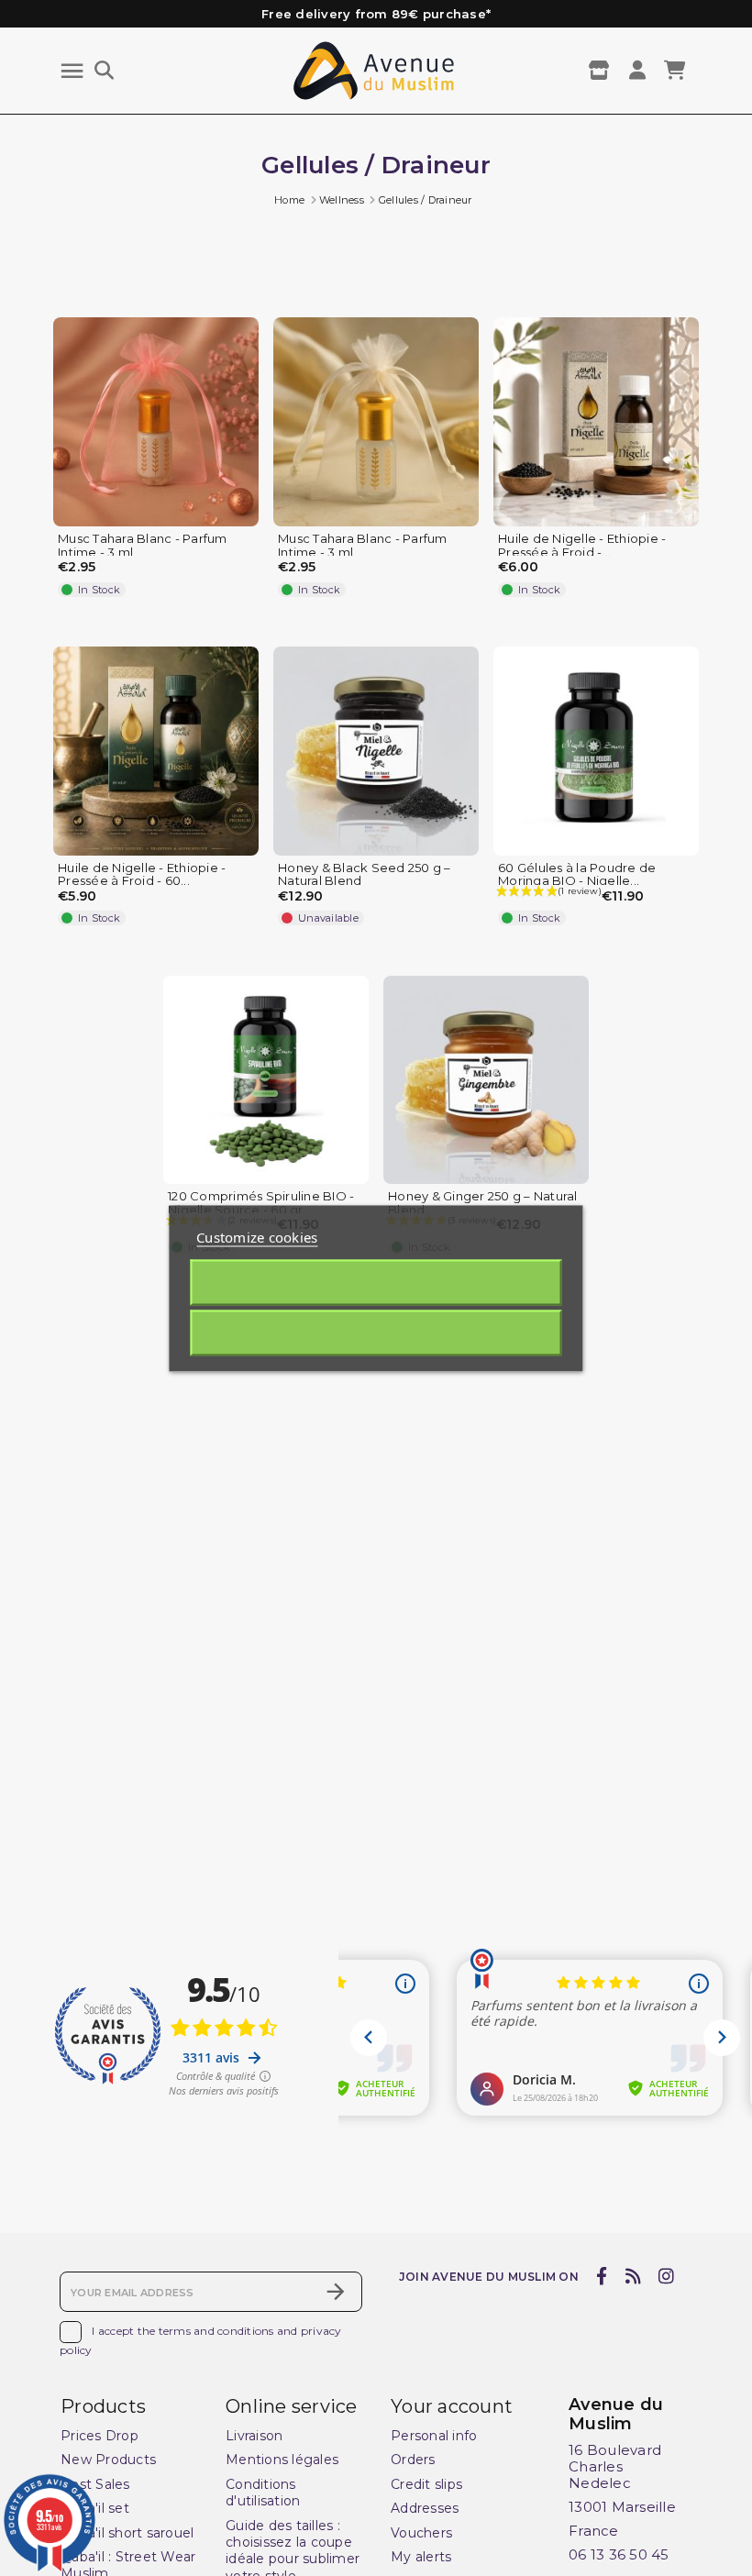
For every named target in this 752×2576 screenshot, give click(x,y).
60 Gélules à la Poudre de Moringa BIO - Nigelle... (577, 875)
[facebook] (602, 2276)
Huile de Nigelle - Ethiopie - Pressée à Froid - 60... (142, 875)
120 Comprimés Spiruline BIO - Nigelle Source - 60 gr (261, 1203)
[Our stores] (601, 71)
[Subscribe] (336, 2292)
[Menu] (72, 71)
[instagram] (667, 2276)
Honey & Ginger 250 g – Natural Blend (483, 1203)
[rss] (633, 2276)
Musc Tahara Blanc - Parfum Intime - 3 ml (143, 546)
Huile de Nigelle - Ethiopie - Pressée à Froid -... (582, 546)
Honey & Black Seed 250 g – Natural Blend (365, 875)
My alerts (421, 2557)
